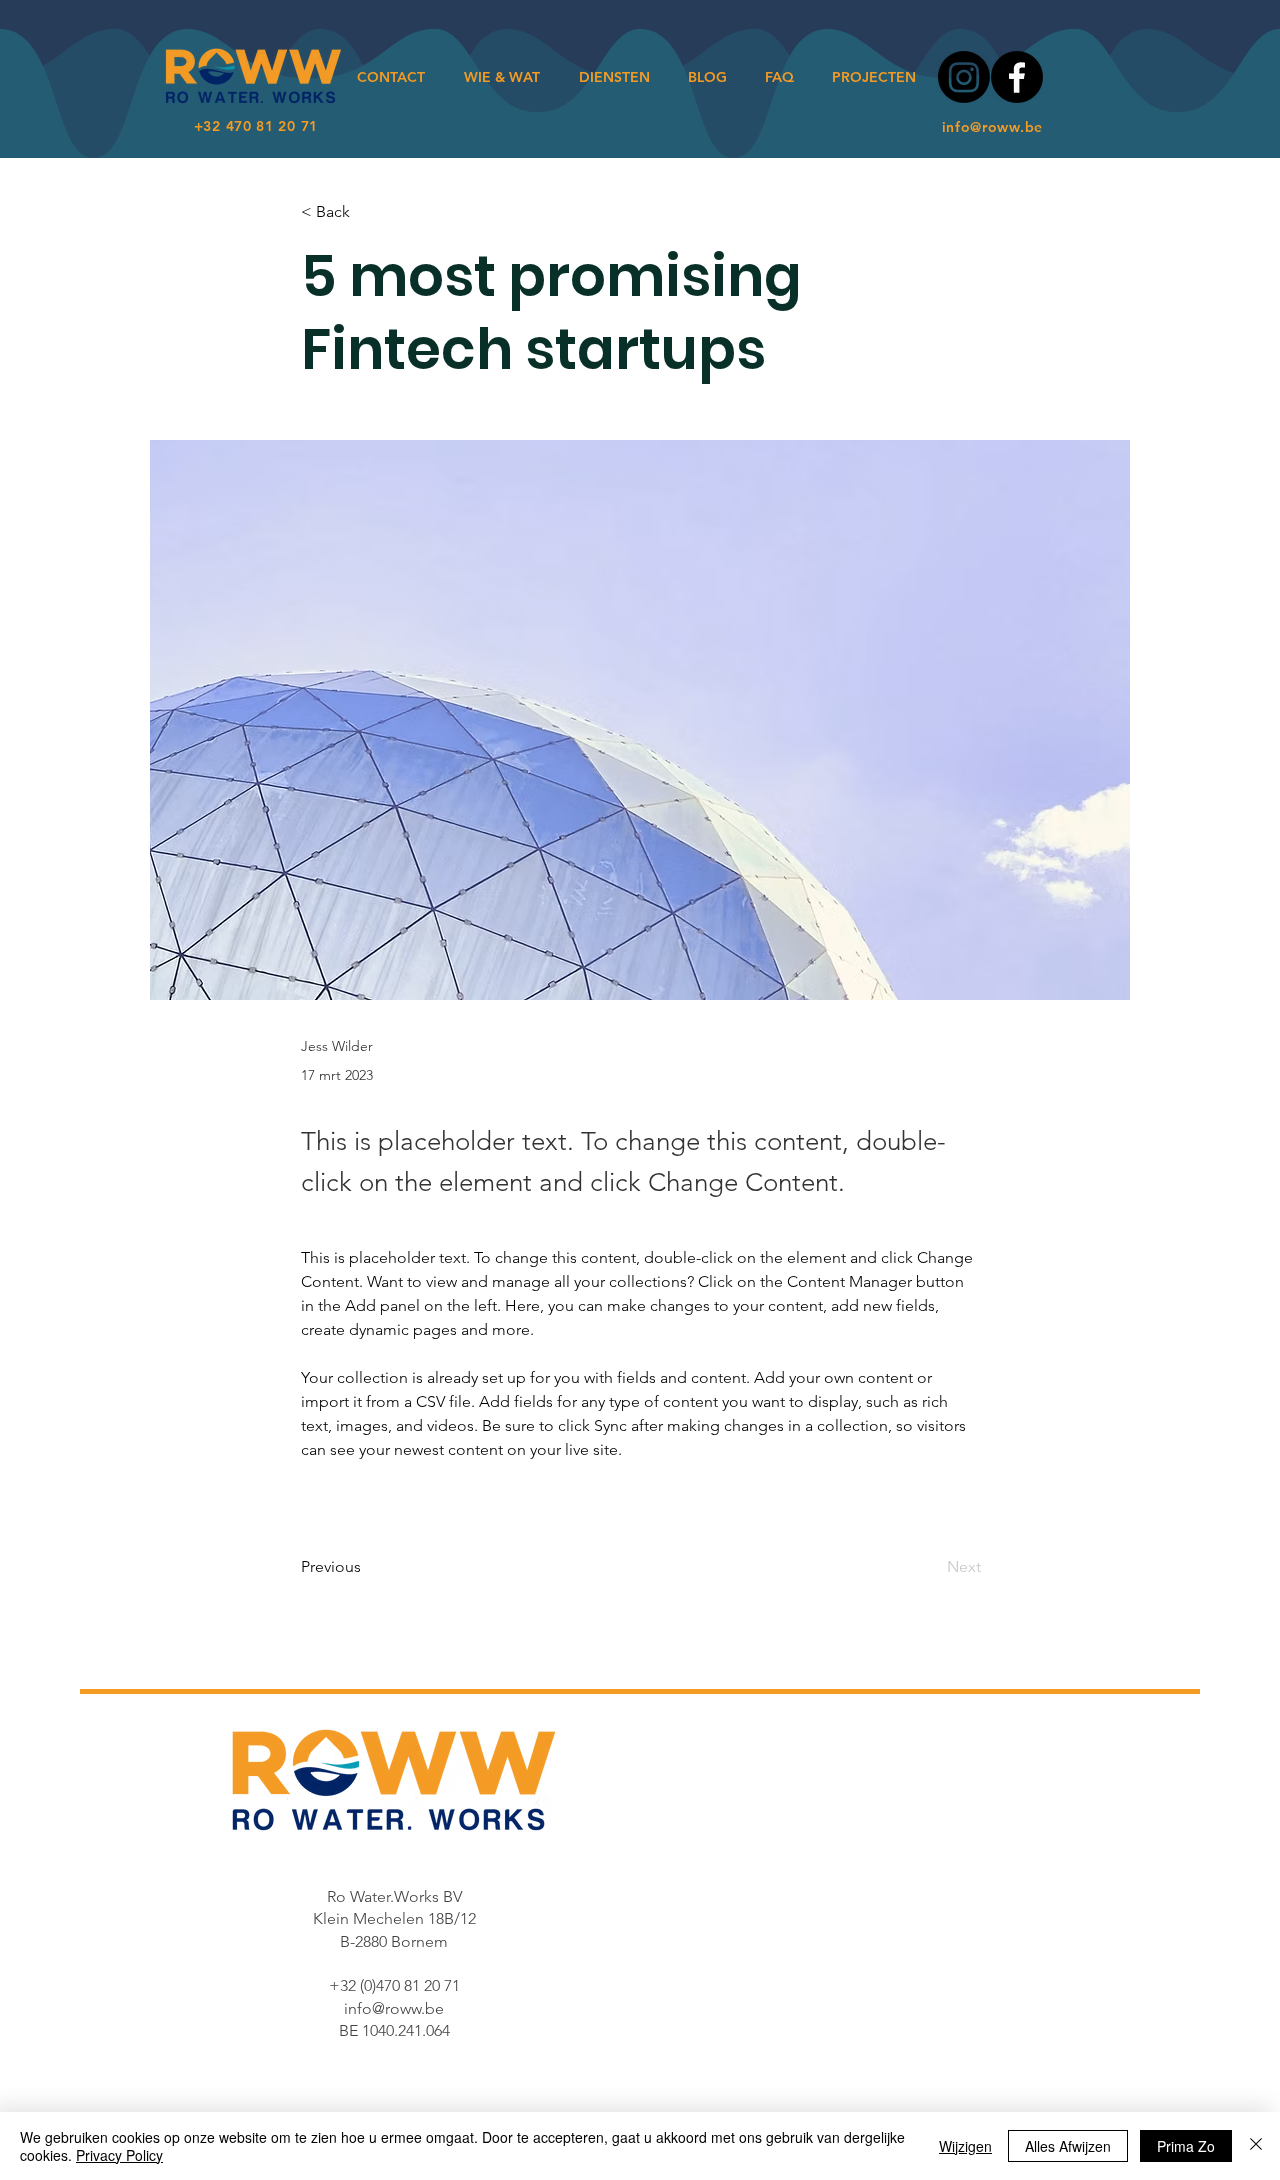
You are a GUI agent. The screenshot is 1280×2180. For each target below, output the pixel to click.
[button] (367, 211)
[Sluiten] (1256, 2146)
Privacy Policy (119, 2155)
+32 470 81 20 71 (253, 126)
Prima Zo (1186, 2146)
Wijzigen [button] (965, 2146)
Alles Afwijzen (1068, 2146)
